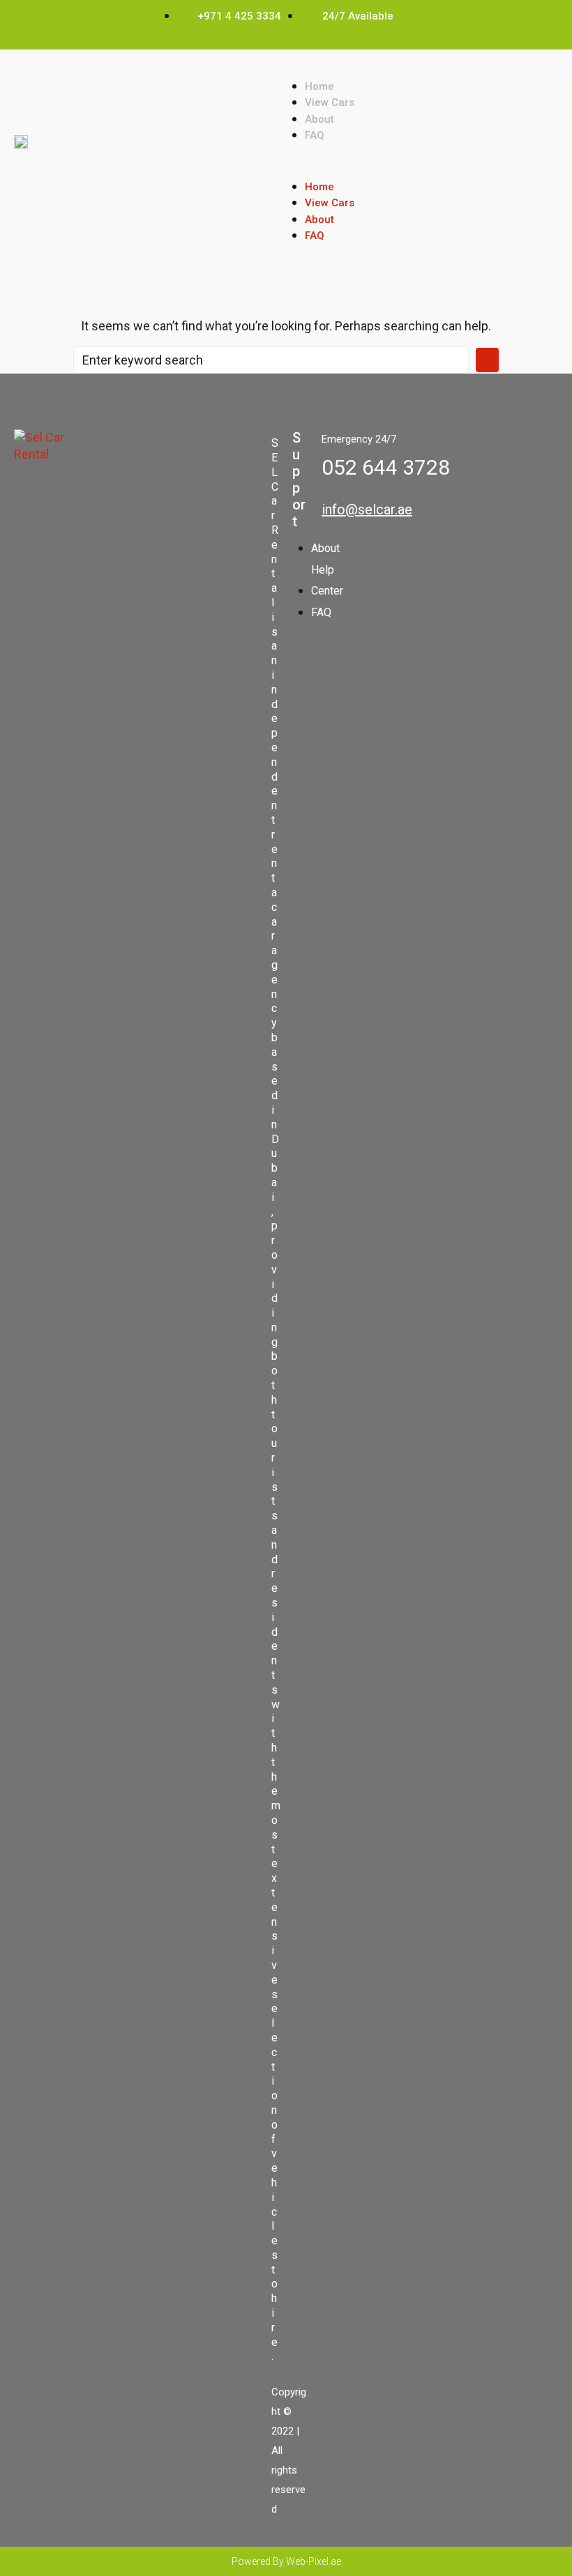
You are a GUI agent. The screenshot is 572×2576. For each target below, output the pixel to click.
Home (319, 86)
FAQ (315, 135)
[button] (422, 170)
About (319, 119)
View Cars (330, 102)
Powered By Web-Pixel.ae (286, 2561)
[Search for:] (271, 360)
